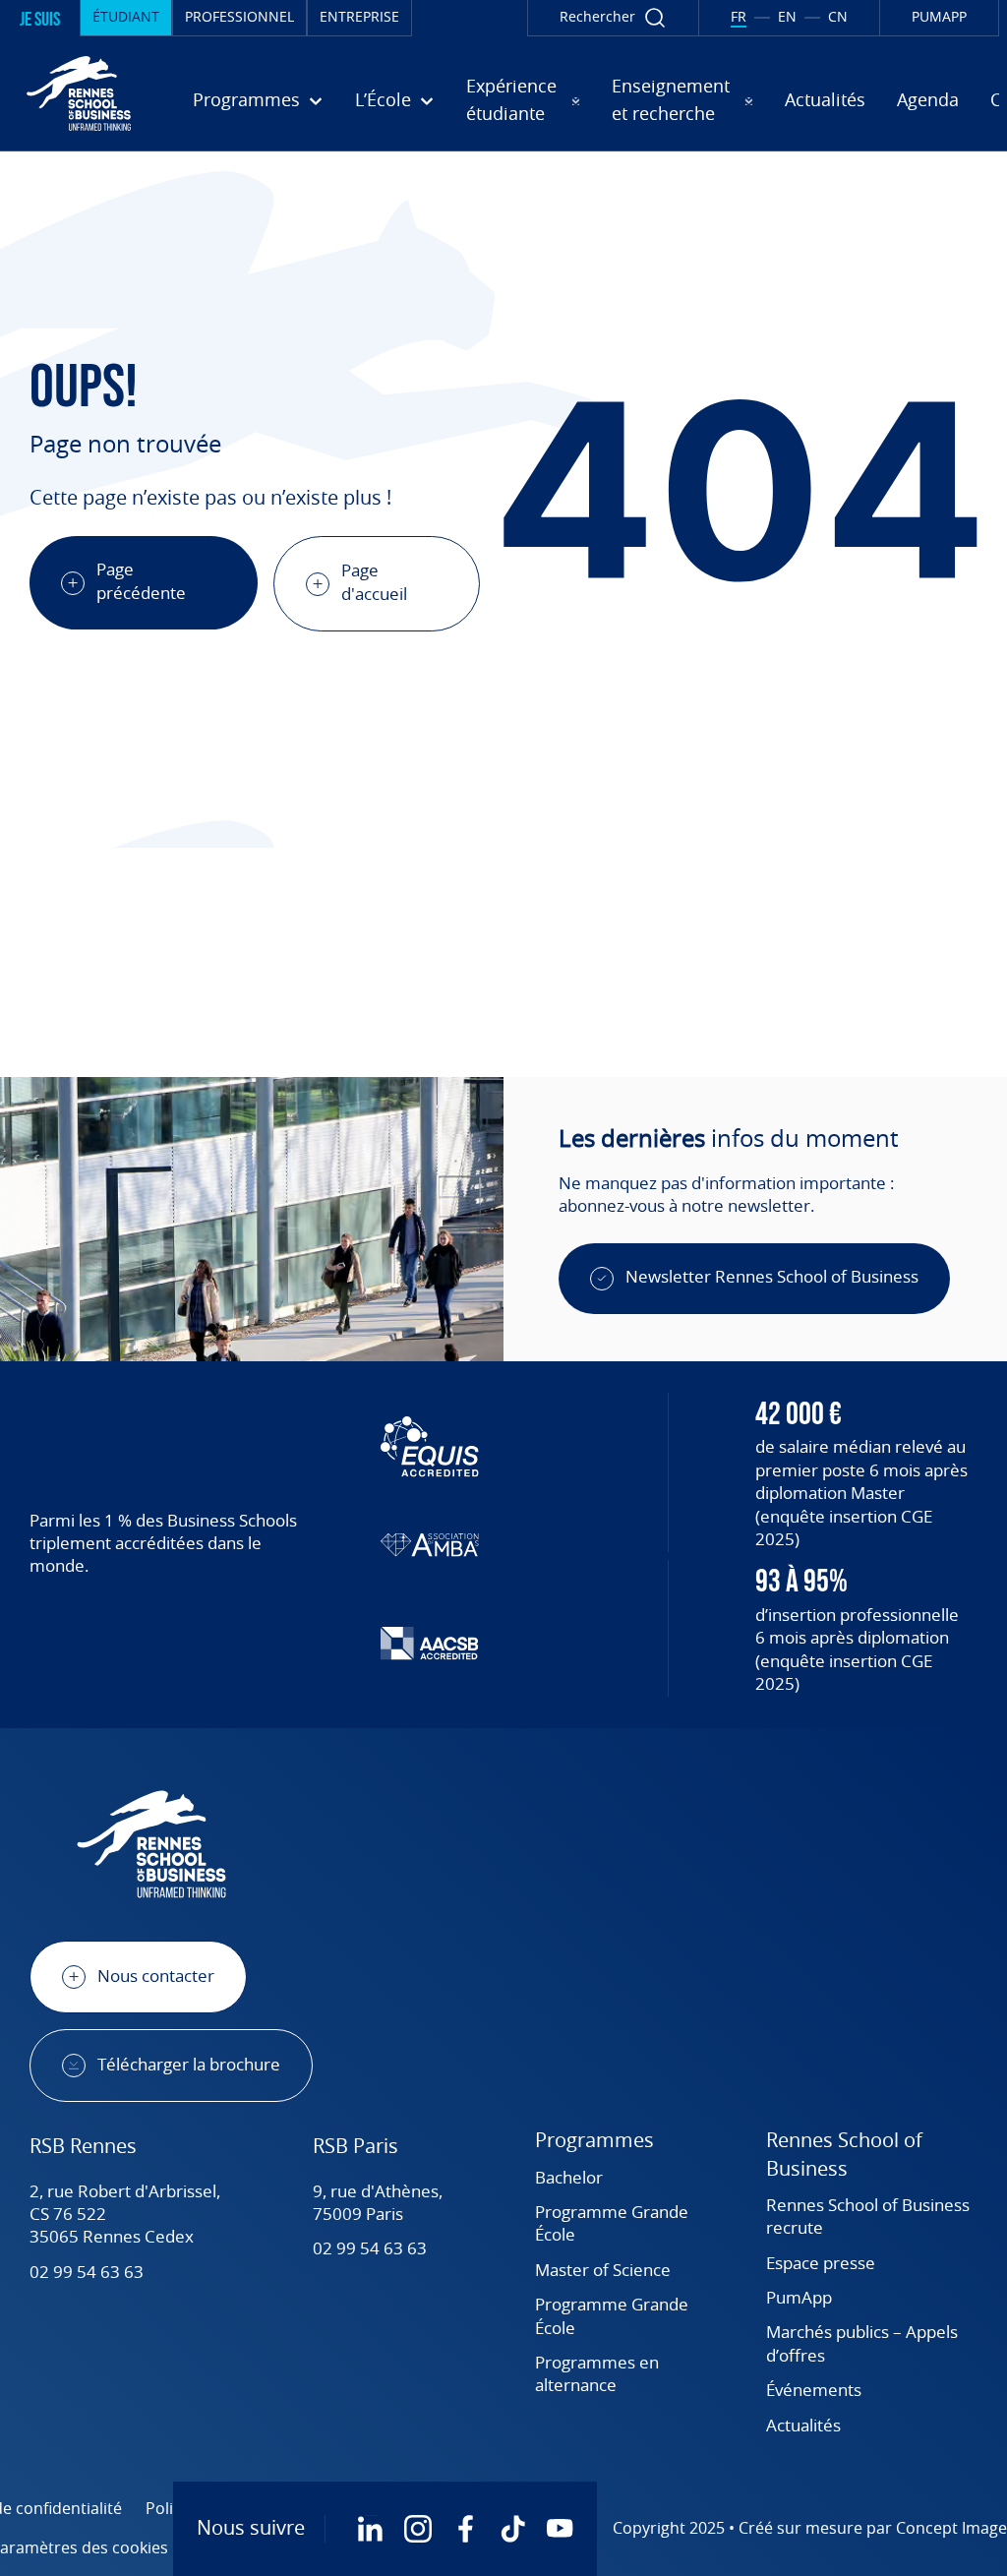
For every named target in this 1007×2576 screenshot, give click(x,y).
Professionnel (239, 18)
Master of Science (603, 2271)
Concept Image (951, 2529)
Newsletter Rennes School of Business (772, 1278)
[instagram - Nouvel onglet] (418, 2529)
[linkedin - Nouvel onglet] (371, 2529)
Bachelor (569, 2179)
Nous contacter (156, 1977)
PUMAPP (939, 18)
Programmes (594, 2141)
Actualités (825, 101)
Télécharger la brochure (189, 2066)
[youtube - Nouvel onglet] (560, 2529)
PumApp (799, 2299)
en (787, 18)
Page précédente (141, 582)
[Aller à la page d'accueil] (79, 93)
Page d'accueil (374, 583)
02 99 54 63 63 (87, 2273)
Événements (814, 2391)
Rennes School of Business (844, 2155)
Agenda (928, 101)
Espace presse (821, 2264)
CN (838, 18)
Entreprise (359, 18)
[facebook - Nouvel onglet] (465, 2529)
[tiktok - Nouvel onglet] (512, 2529)
